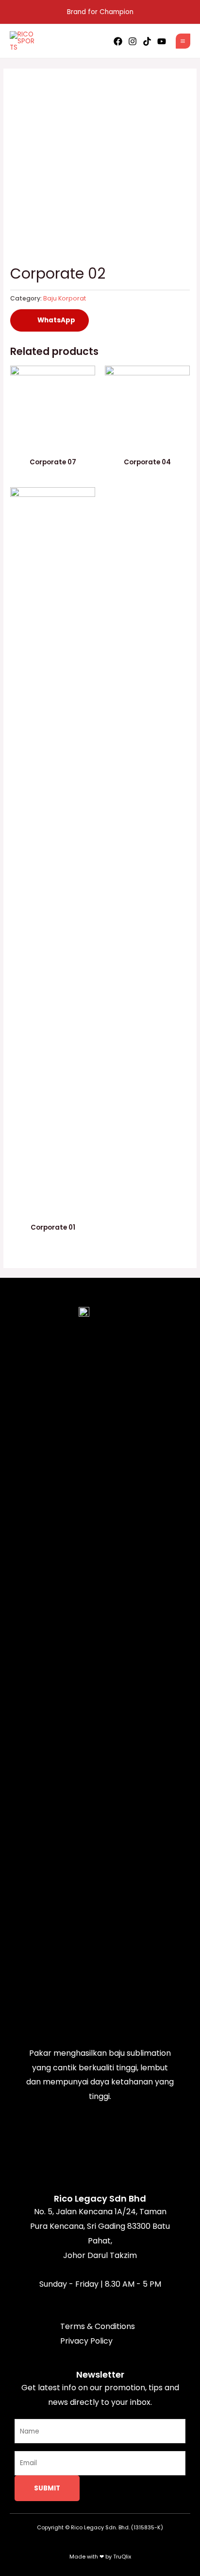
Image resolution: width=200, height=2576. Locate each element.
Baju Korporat (65, 298)
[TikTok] (147, 41)
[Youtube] (162, 41)
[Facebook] (118, 41)
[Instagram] (133, 41)
